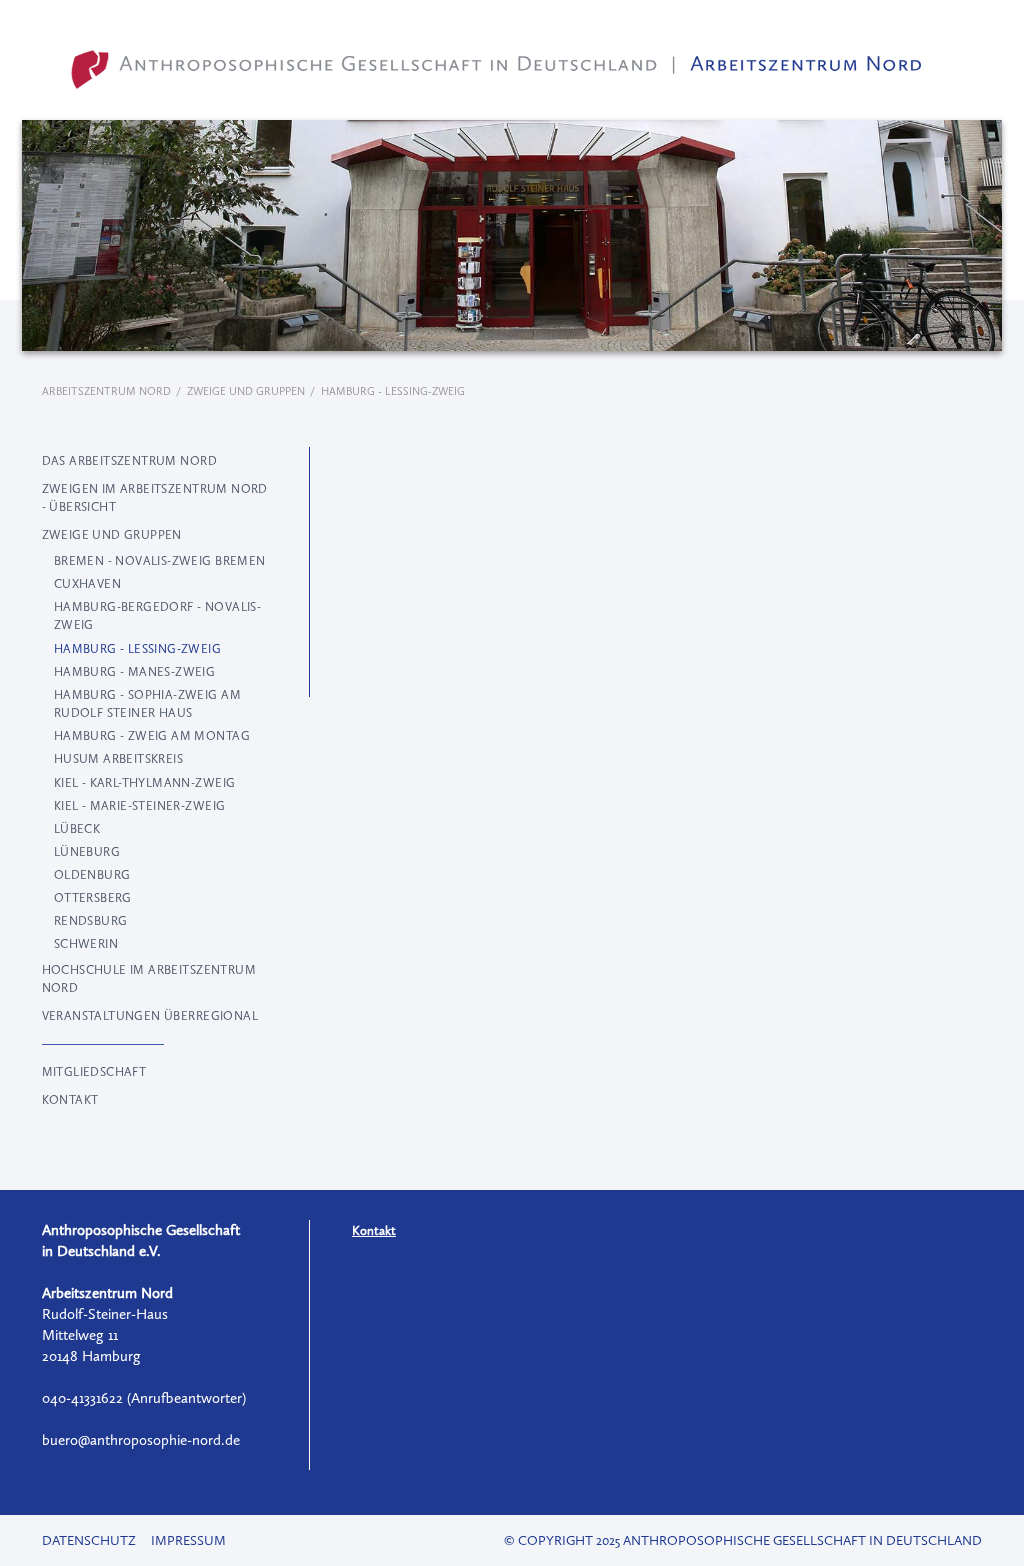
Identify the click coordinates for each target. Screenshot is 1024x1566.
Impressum (188, 1540)
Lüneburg (87, 852)
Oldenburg (92, 875)
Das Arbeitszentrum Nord (129, 461)
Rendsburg (91, 921)
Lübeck (77, 829)
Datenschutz (89, 1540)
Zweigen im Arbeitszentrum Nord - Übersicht (155, 498)
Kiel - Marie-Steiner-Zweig (140, 806)
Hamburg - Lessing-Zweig (137, 649)
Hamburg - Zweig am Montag (152, 736)
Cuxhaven (87, 584)
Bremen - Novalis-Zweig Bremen (160, 561)
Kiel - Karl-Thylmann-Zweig (145, 783)
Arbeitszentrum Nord (106, 391)
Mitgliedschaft (94, 1072)
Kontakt (70, 1100)
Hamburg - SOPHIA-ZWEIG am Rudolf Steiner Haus (147, 704)
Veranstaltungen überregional (150, 1016)
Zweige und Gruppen (246, 391)
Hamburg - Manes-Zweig (135, 672)
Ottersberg (93, 898)
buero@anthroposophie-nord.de (141, 1440)
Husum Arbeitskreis (118, 759)
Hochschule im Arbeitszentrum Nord (149, 979)
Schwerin (86, 944)
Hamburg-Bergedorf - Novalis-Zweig (157, 616)
